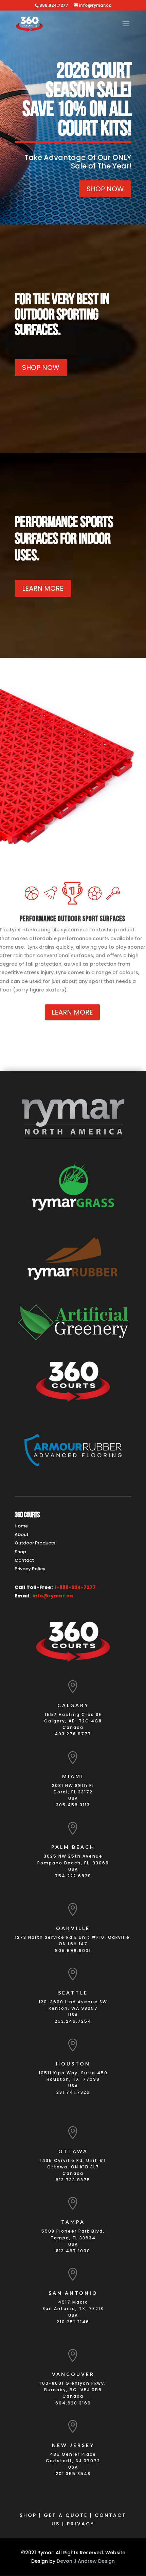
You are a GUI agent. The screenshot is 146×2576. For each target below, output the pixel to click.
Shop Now (105, 189)
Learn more (72, 1012)
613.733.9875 (73, 2180)
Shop (20, 1552)
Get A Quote (66, 2515)
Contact (24, 1560)
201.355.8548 (73, 2474)
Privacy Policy (30, 1569)
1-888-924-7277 (75, 1587)
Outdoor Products (35, 1543)
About (22, 1534)
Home (21, 1526)
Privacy (81, 2524)
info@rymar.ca (53, 1596)
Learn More (43, 588)
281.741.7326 (73, 2092)
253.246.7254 (73, 2021)
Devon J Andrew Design (86, 2561)
